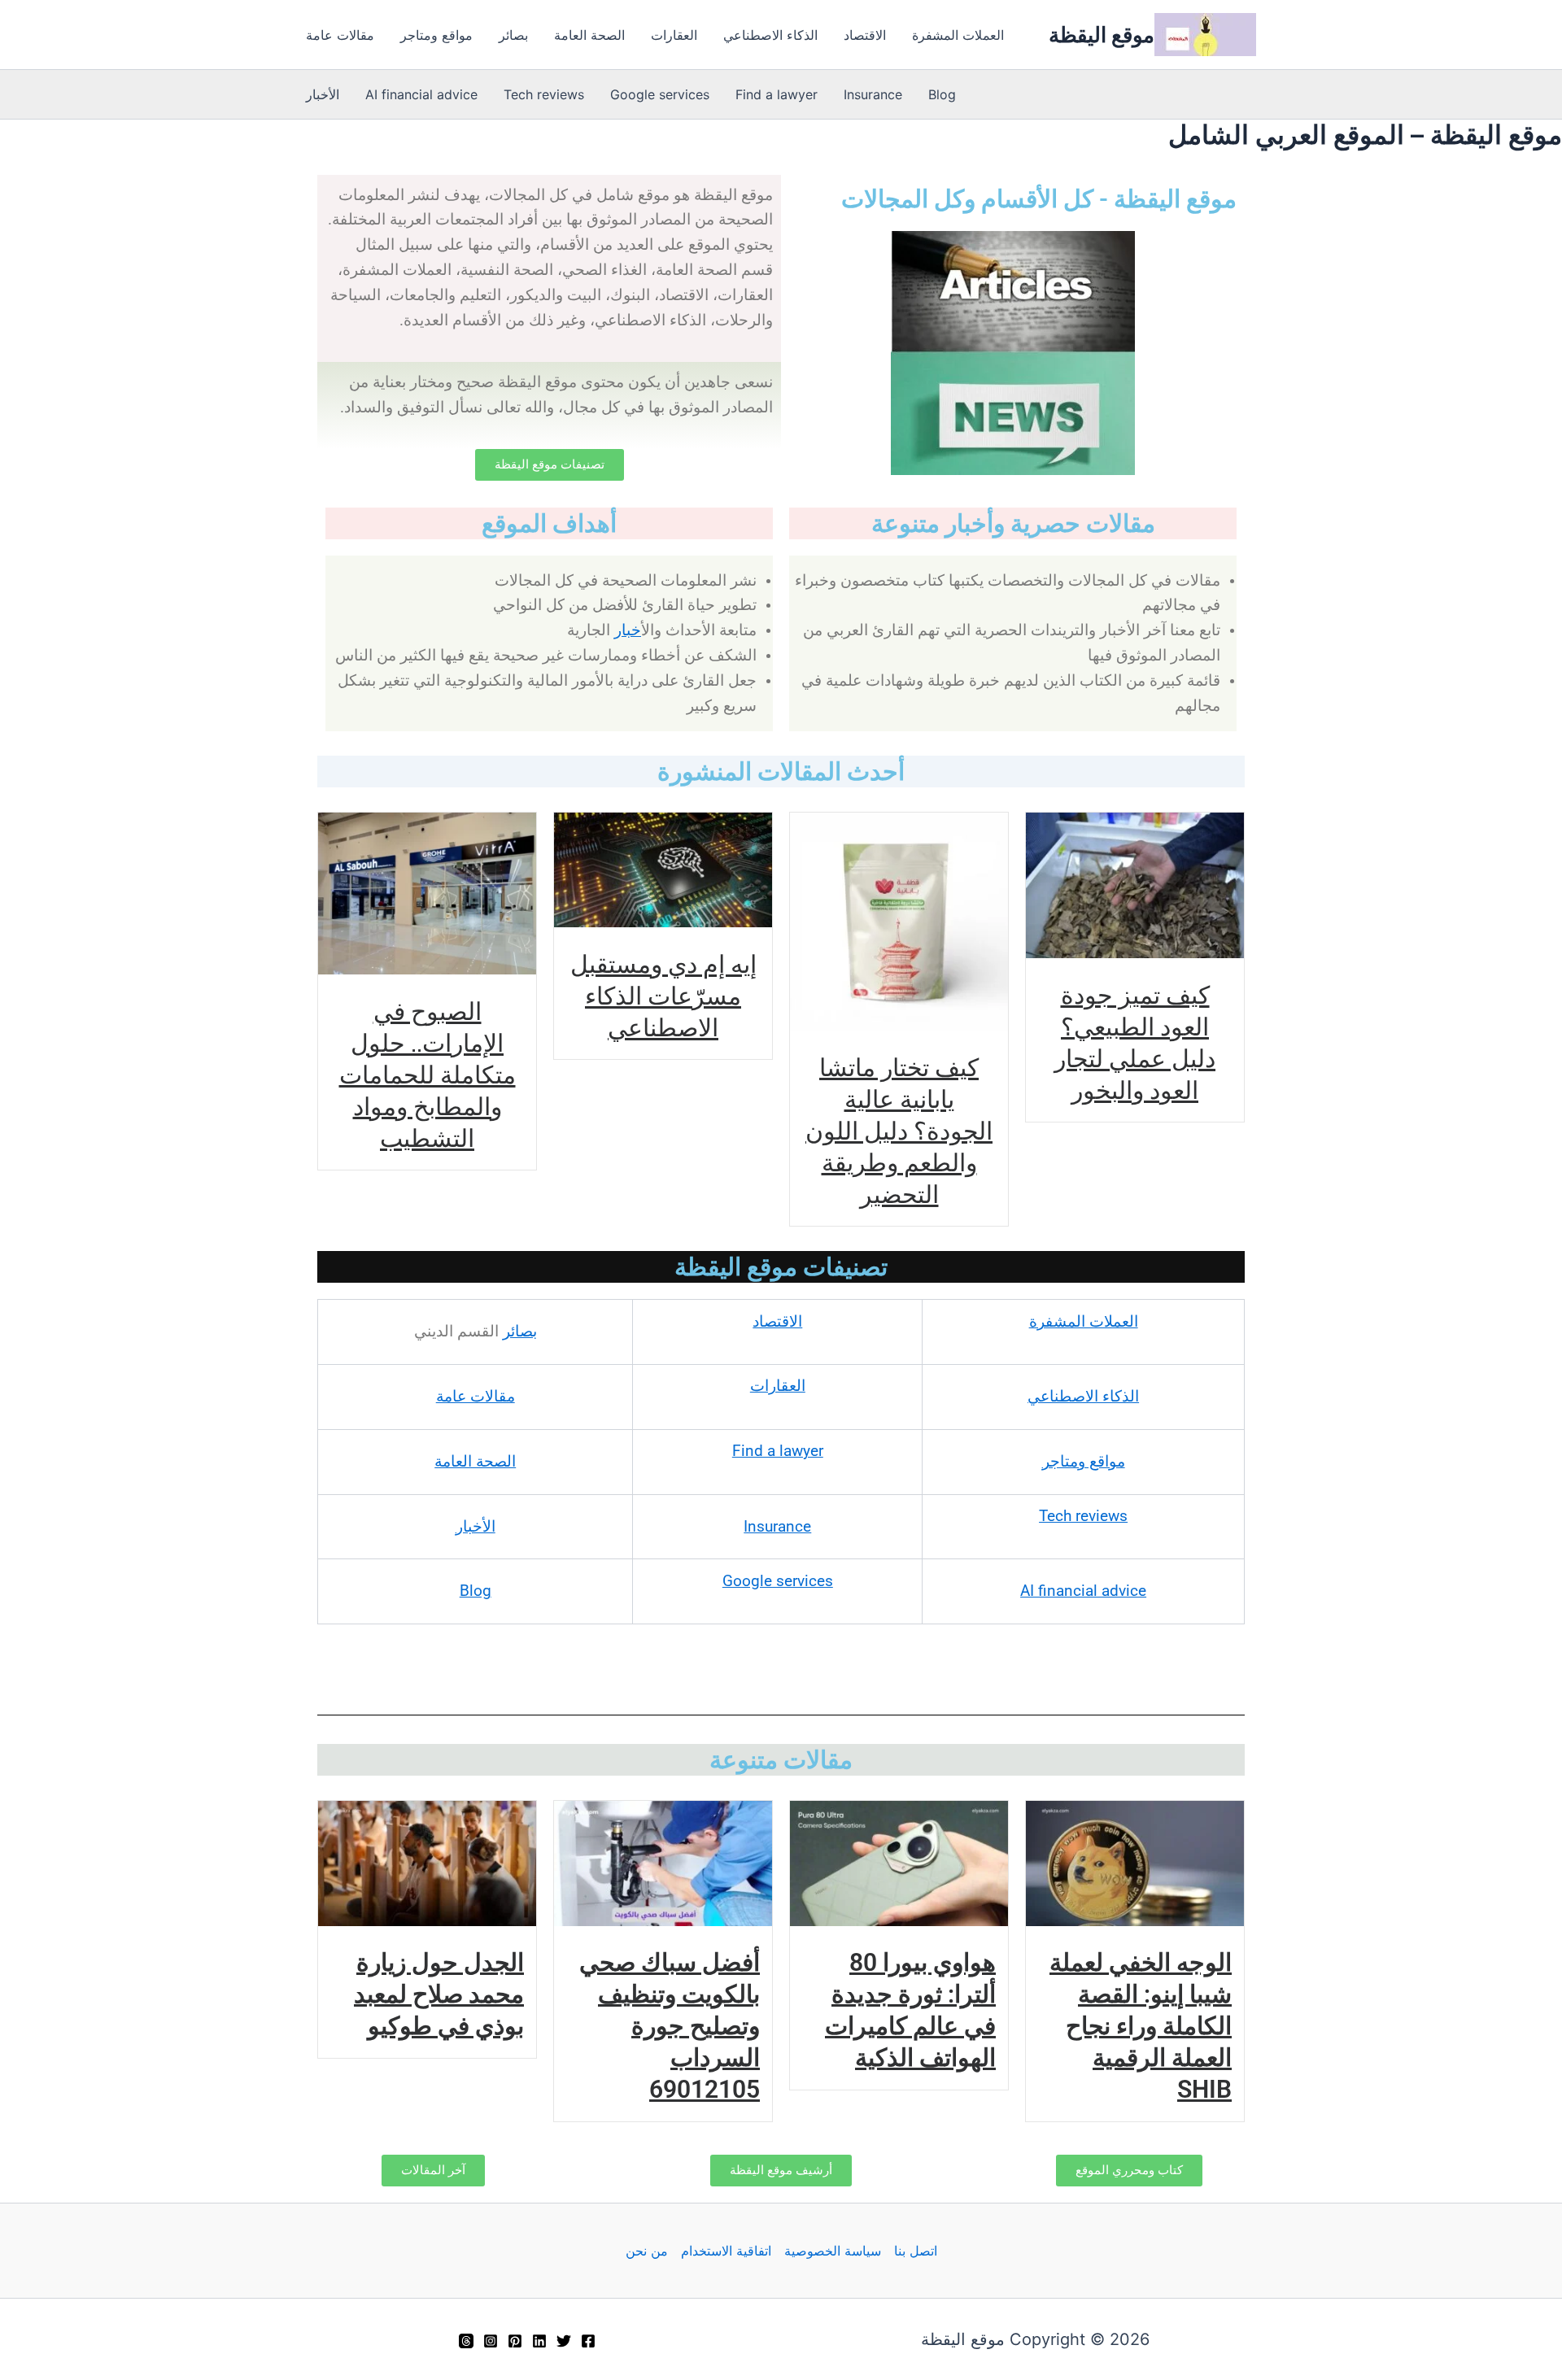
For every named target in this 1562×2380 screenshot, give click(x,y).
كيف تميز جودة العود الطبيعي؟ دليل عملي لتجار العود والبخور (1135, 1042)
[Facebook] (588, 2341)
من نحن (647, 2251)
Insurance (873, 94)
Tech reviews (544, 94)
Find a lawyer (777, 94)
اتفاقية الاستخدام (726, 2251)
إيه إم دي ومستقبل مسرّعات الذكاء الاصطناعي (663, 995)
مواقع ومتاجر (436, 35)
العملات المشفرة (958, 35)
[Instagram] (491, 2341)
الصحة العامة (589, 35)
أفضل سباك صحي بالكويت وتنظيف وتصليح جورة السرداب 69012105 (670, 2026)
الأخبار (323, 94)
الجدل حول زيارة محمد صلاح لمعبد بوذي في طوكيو (439, 1994)
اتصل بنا (916, 2251)
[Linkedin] (539, 2341)
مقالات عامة (340, 35)
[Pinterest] (515, 2341)
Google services (660, 94)
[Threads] (466, 2341)
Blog (942, 94)
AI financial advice (421, 94)
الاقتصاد (865, 35)
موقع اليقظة (1102, 35)
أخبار (628, 630)
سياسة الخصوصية (833, 2251)
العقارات (674, 35)
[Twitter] (564, 2341)
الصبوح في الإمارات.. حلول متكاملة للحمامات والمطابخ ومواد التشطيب (428, 1074)
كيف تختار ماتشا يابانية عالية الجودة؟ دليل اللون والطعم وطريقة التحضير (899, 1130)
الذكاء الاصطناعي (770, 35)
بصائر (513, 35)
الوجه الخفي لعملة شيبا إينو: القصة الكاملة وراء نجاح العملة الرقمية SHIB (1141, 2026)
